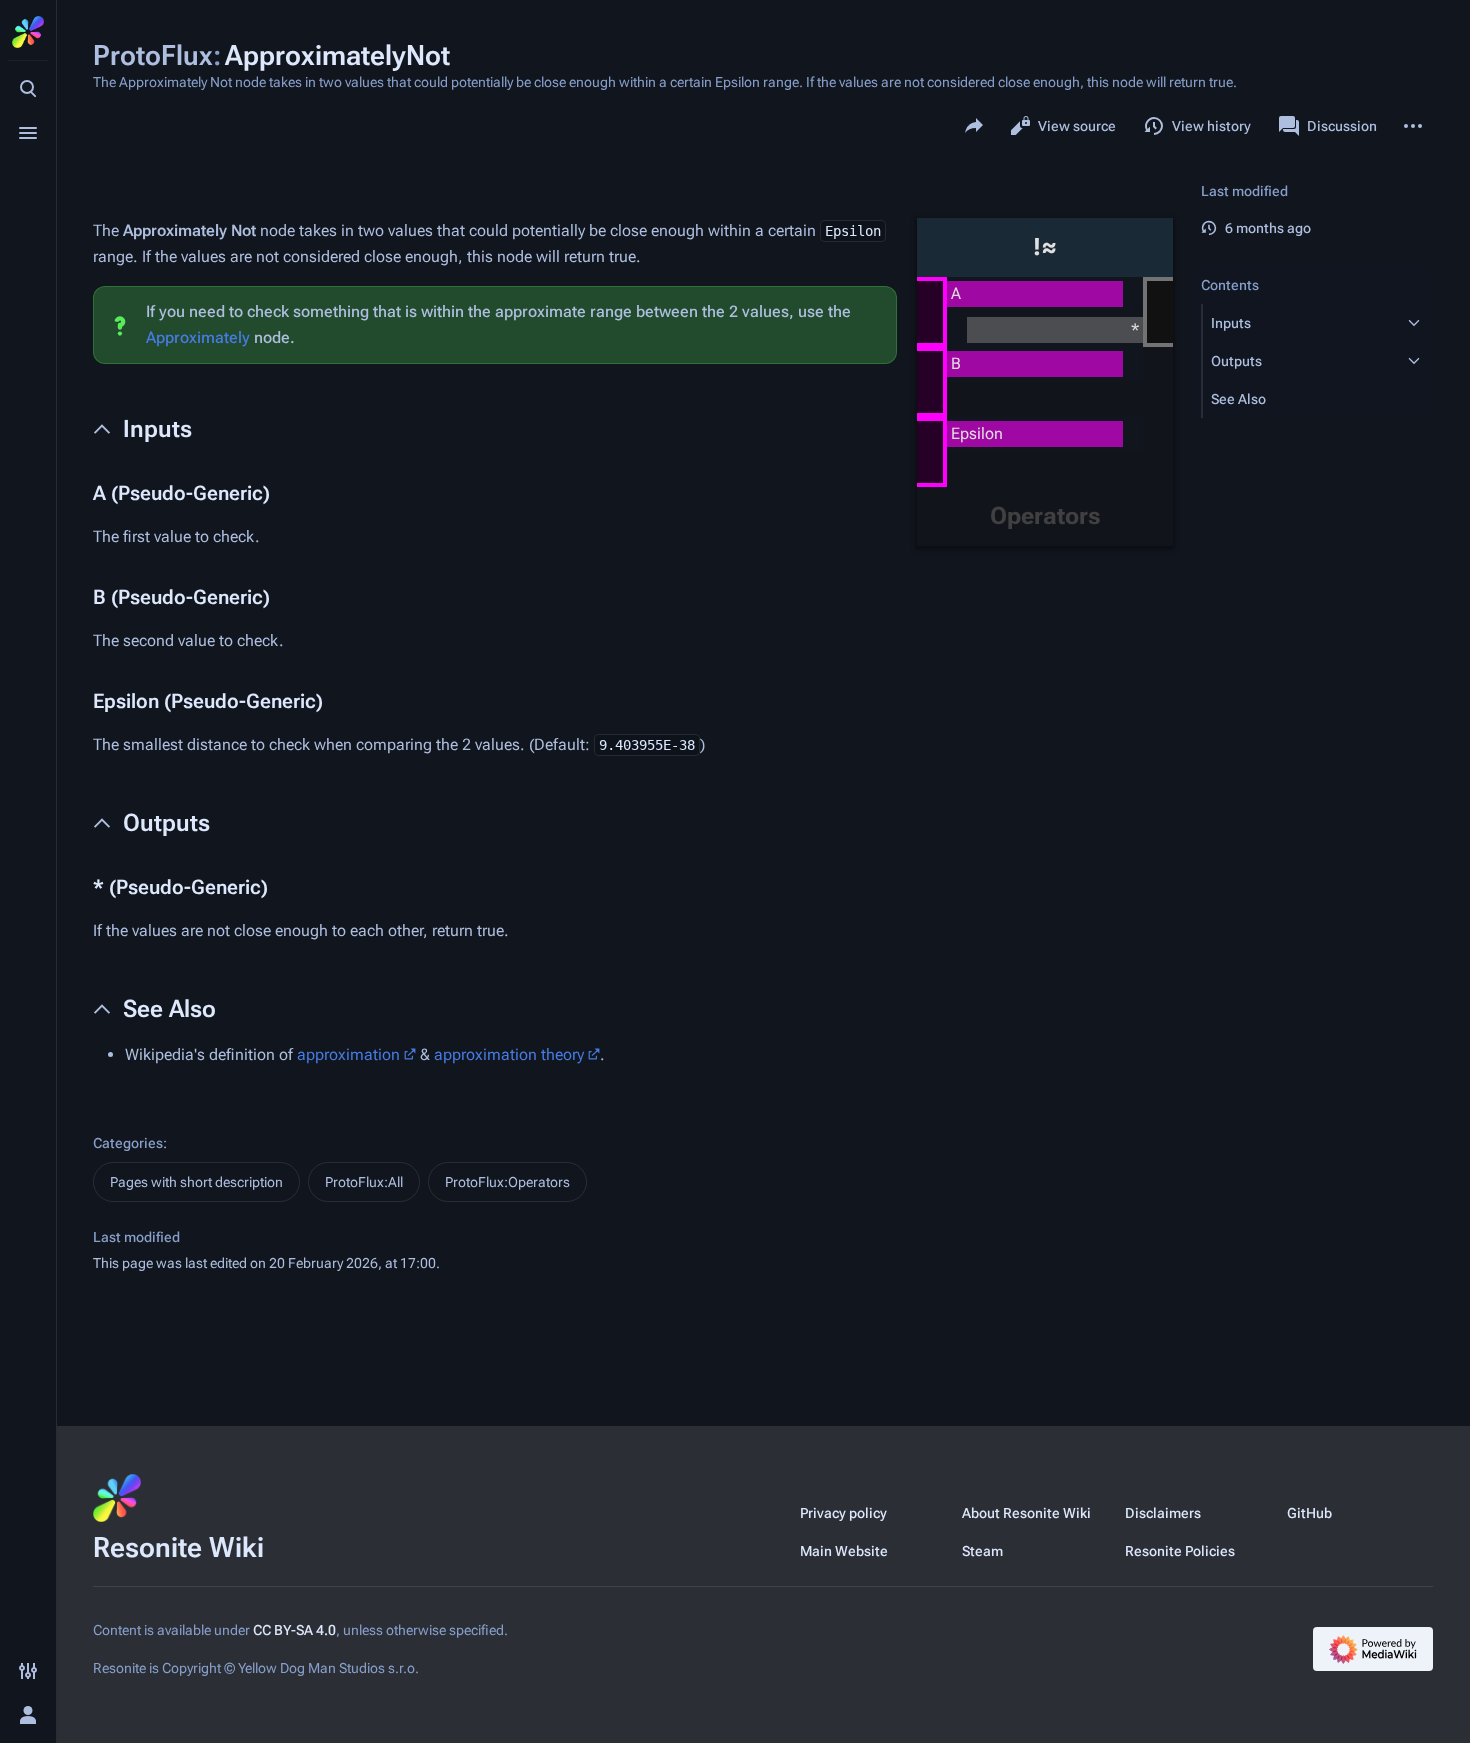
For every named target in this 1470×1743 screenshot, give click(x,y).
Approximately (198, 337)
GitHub (1309, 1513)
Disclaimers (1163, 1513)
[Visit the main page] (28, 32)
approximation (348, 1054)
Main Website (844, 1551)
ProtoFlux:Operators (507, 1182)
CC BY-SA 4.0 (294, 1630)
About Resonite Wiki (1026, 1513)
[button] (1299, 323)
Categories (128, 1143)
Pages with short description (196, 1182)
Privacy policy (843, 1513)
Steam (982, 1551)
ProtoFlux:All (364, 1182)
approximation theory (509, 1054)
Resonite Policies (1180, 1551)
